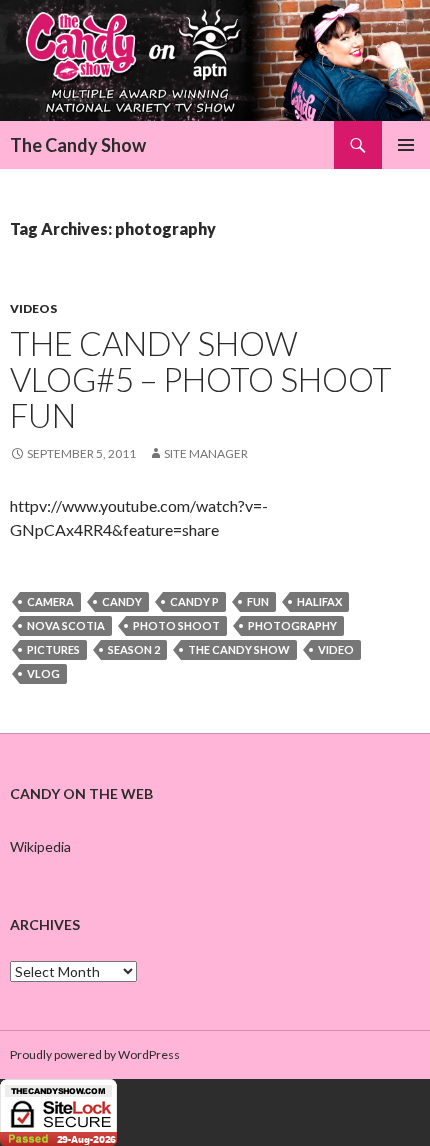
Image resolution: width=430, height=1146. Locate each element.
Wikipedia (40, 846)
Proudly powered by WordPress (95, 1054)
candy (122, 601)
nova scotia (66, 625)
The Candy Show (78, 145)
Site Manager (206, 453)
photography (292, 625)
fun (258, 601)
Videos (33, 308)
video (336, 649)
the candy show (239, 649)
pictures (53, 649)
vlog (43, 673)
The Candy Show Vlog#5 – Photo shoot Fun (201, 379)
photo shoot (176, 625)
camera (50, 601)
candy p (194, 601)
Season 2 (134, 649)
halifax (319, 601)
